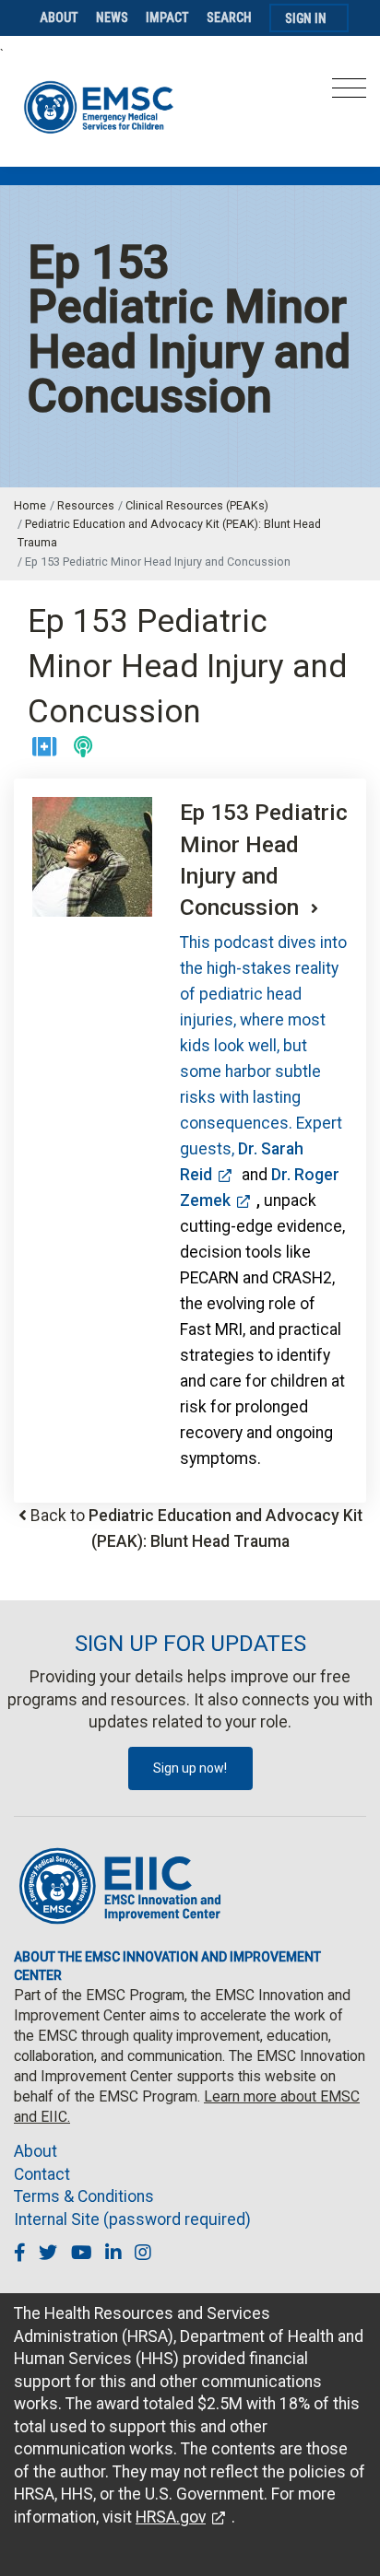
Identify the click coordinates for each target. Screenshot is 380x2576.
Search (229, 18)
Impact (167, 18)
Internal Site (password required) (132, 2219)
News (112, 18)
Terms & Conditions (84, 2196)
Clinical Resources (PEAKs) (197, 505)
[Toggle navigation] (349, 94)
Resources (86, 505)
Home (30, 505)
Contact (42, 2174)
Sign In (306, 18)
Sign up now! (190, 1768)
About (59, 18)
